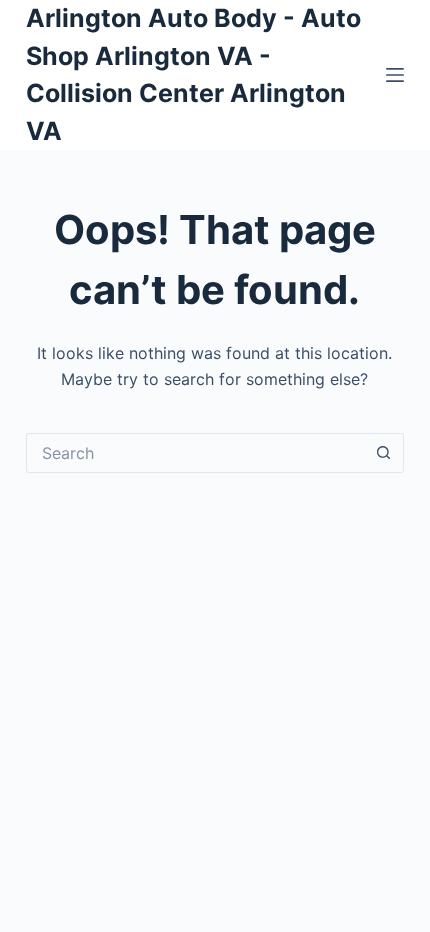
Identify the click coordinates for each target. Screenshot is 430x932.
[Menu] (395, 75)
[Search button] (384, 453)
